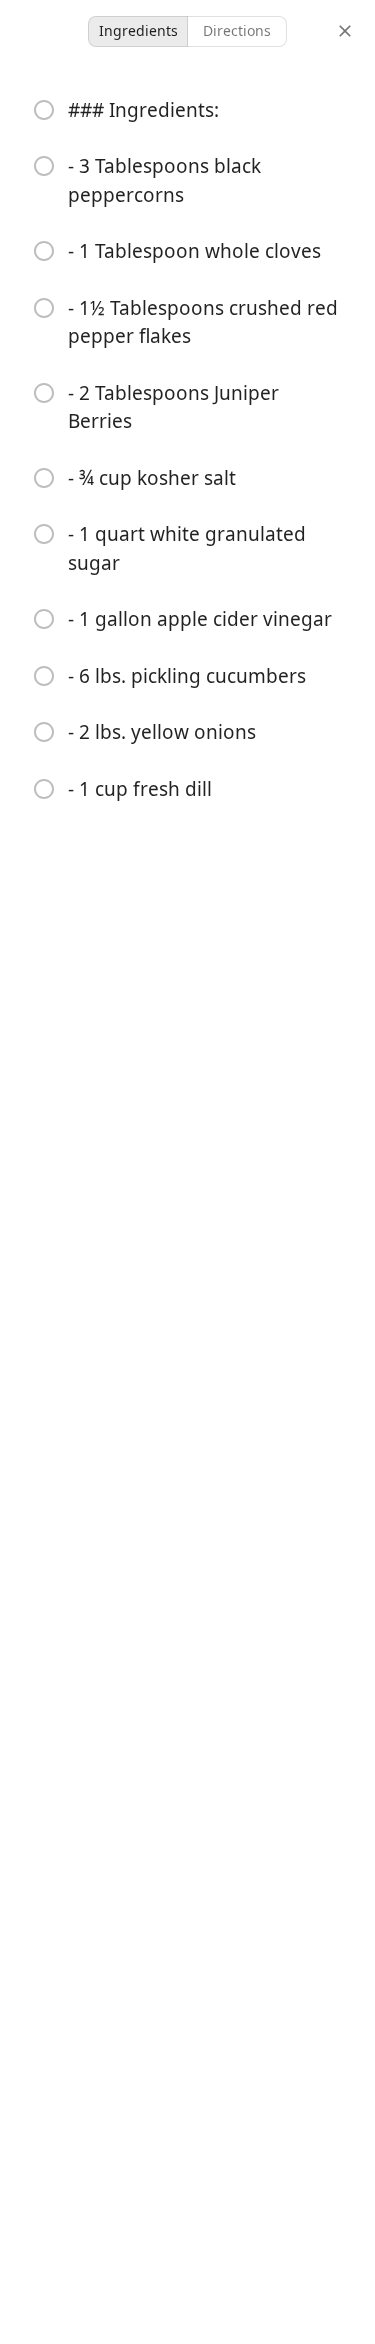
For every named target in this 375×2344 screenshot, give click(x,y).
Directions (237, 30)
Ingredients (138, 30)
